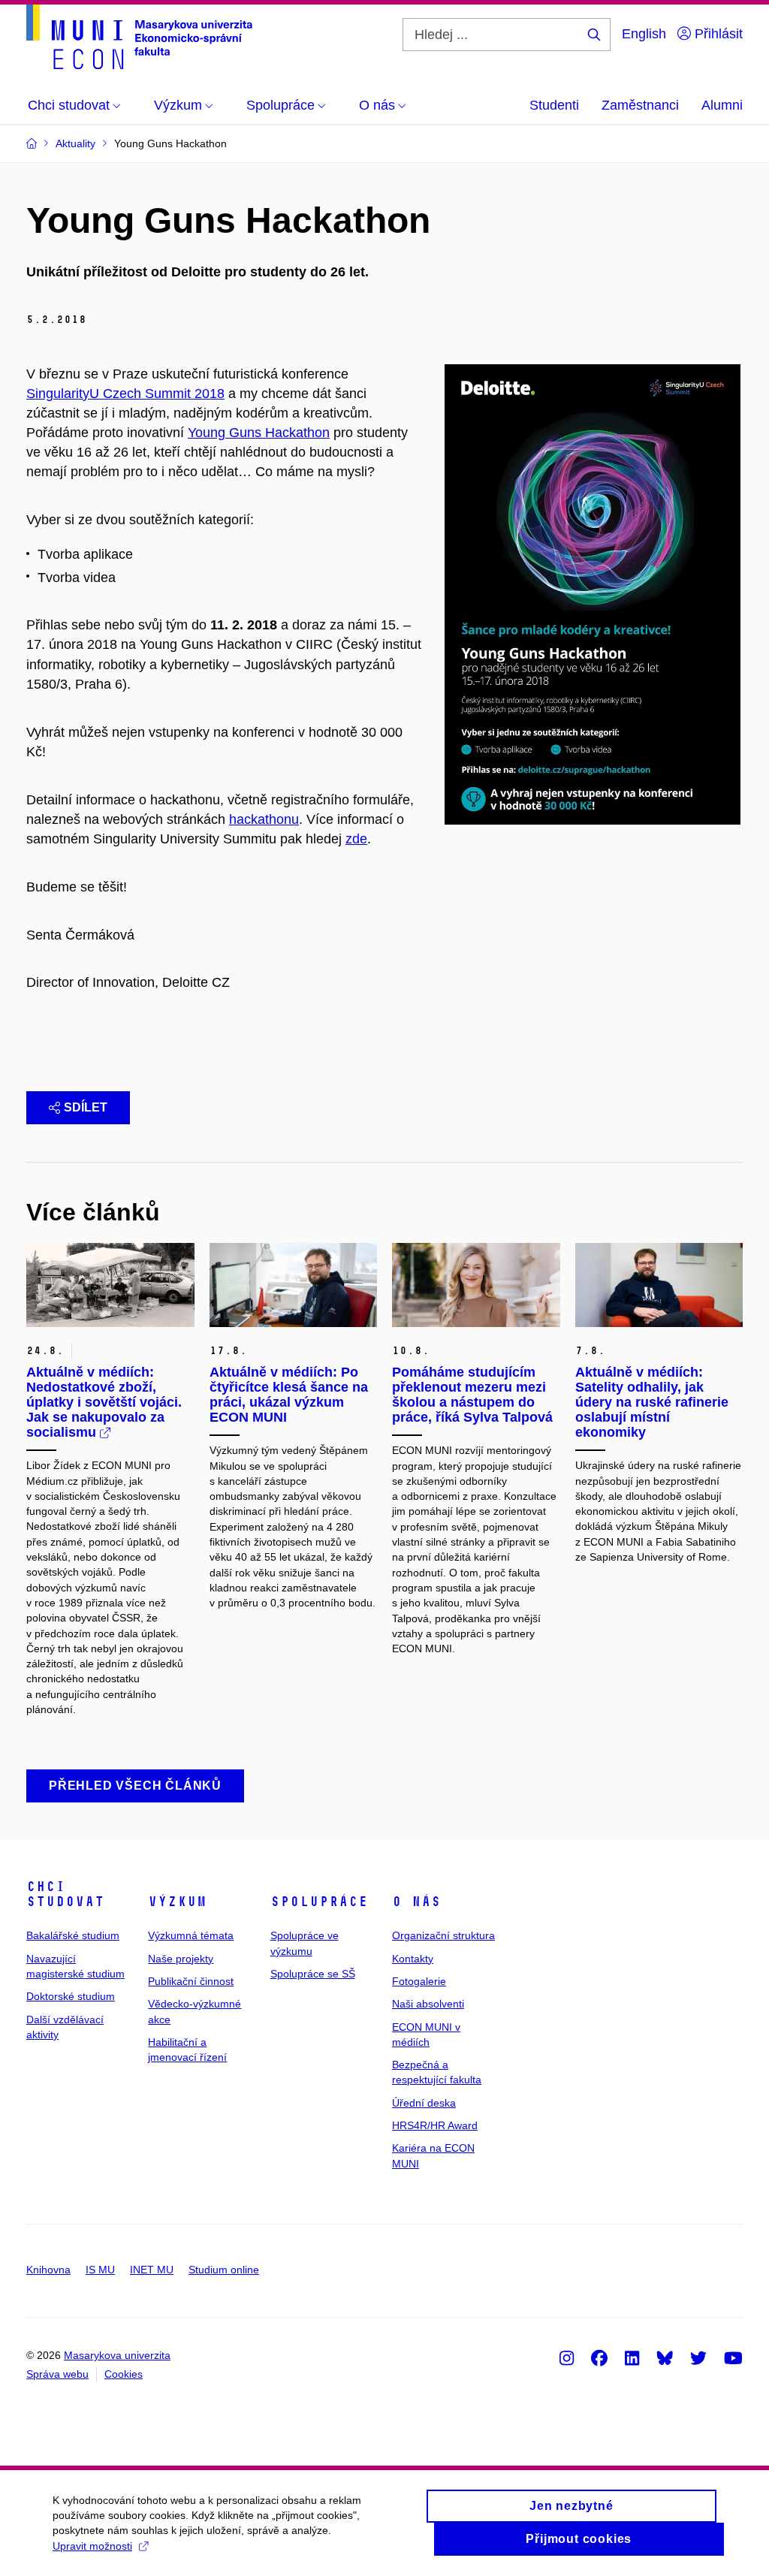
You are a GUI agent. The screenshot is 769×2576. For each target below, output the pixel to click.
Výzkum (177, 1902)
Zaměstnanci (640, 105)
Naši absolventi (428, 2004)
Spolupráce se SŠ (313, 1974)
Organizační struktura (443, 1935)
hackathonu (264, 819)
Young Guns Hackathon (259, 433)
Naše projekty (181, 1959)
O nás (416, 1902)
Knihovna (48, 2270)
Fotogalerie (419, 1981)
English (644, 34)
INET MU (152, 2270)
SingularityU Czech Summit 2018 (125, 394)
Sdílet (86, 1107)
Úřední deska (424, 2103)
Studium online (224, 2270)
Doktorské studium (71, 1996)
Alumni (722, 105)
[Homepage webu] (139, 37)
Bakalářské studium (73, 1935)
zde (356, 839)
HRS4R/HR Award (435, 2125)
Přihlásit (717, 34)
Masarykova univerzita (117, 2355)
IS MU (100, 2270)
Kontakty (413, 1959)
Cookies (124, 2374)
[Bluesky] (665, 2357)
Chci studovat (65, 1894)
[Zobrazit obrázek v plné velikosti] (593, 593)
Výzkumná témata (191, 1935)
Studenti (554, 105)
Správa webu (57, 2374)
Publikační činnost (191, 1981)
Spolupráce (319, 1902)
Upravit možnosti (92, 2546)
